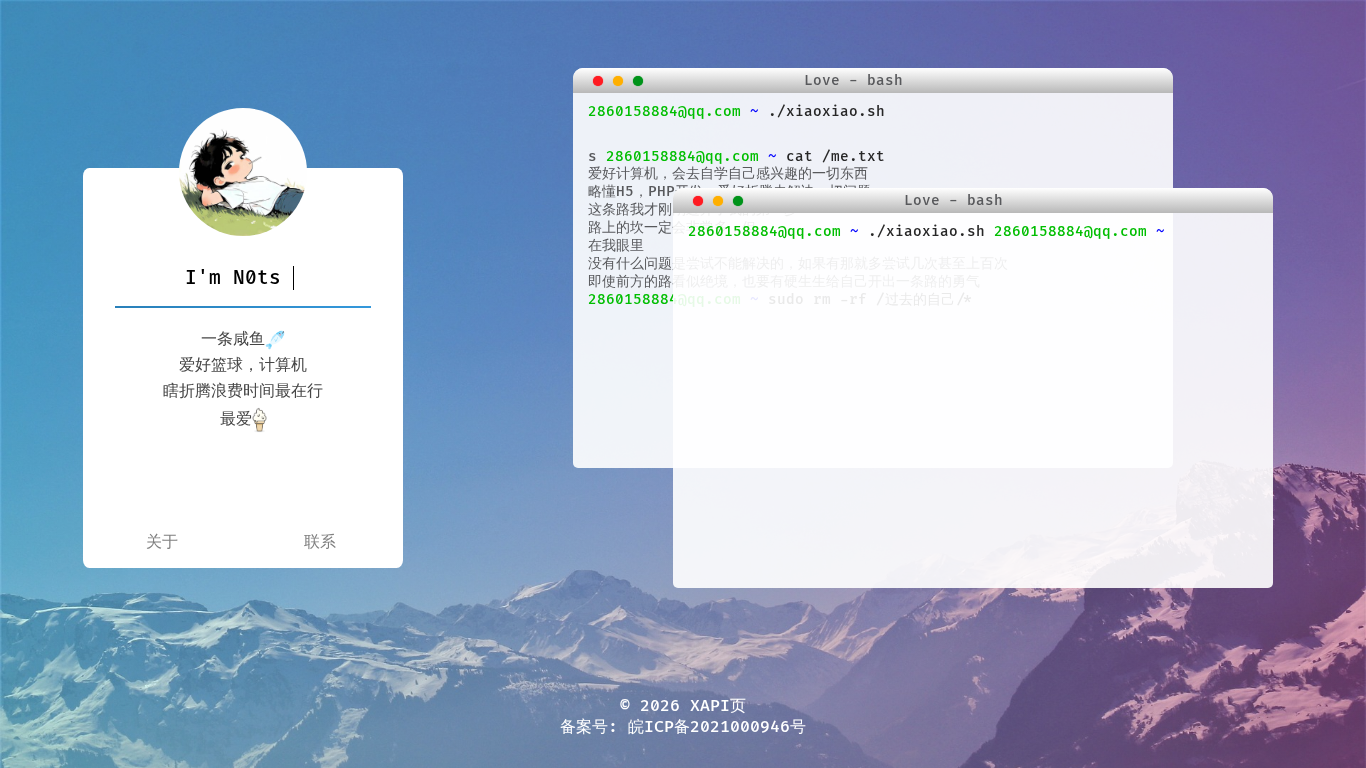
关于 (162, 542)
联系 (320, 542)
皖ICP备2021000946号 (717, 727)
